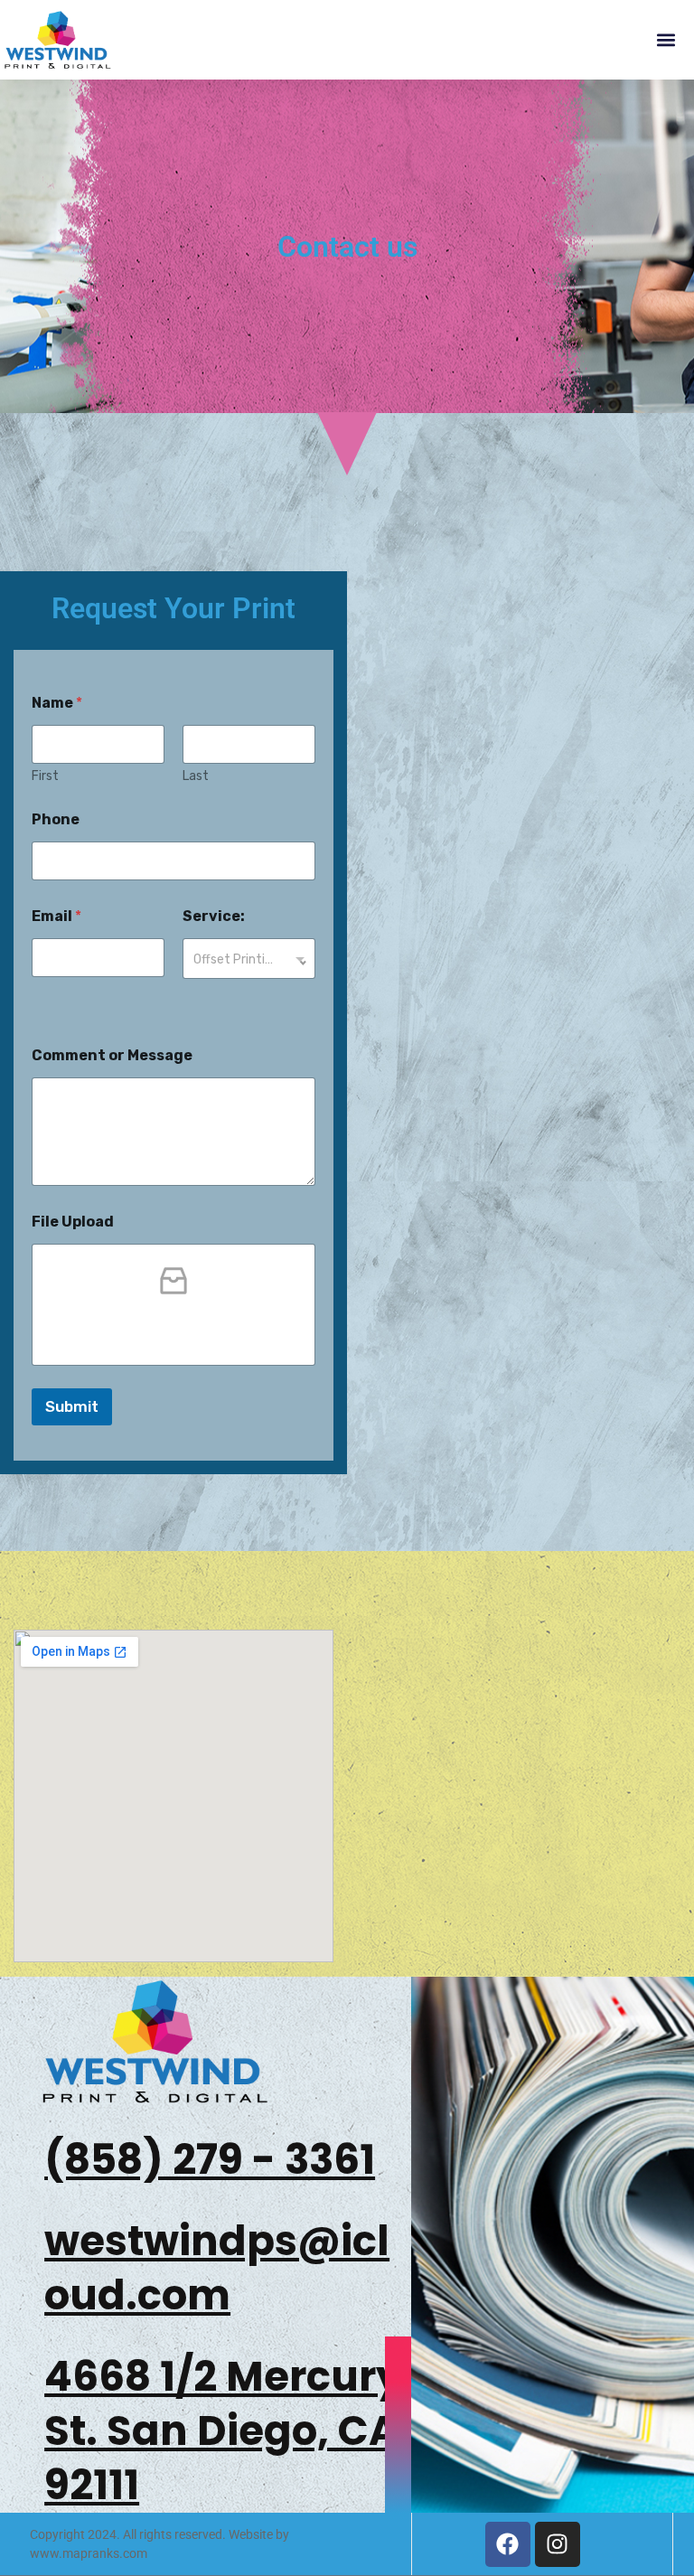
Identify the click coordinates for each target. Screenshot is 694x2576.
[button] (666, 40)
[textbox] (245, 959)
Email (56, 916)
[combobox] (249, 959)
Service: (214, 916)
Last (196, 776)
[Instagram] (558, 2544)
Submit (72, 1406)
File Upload (73, 1222)
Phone (56, 819)
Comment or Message (112, 1055)
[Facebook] (508, 2544)
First (45, 776)
